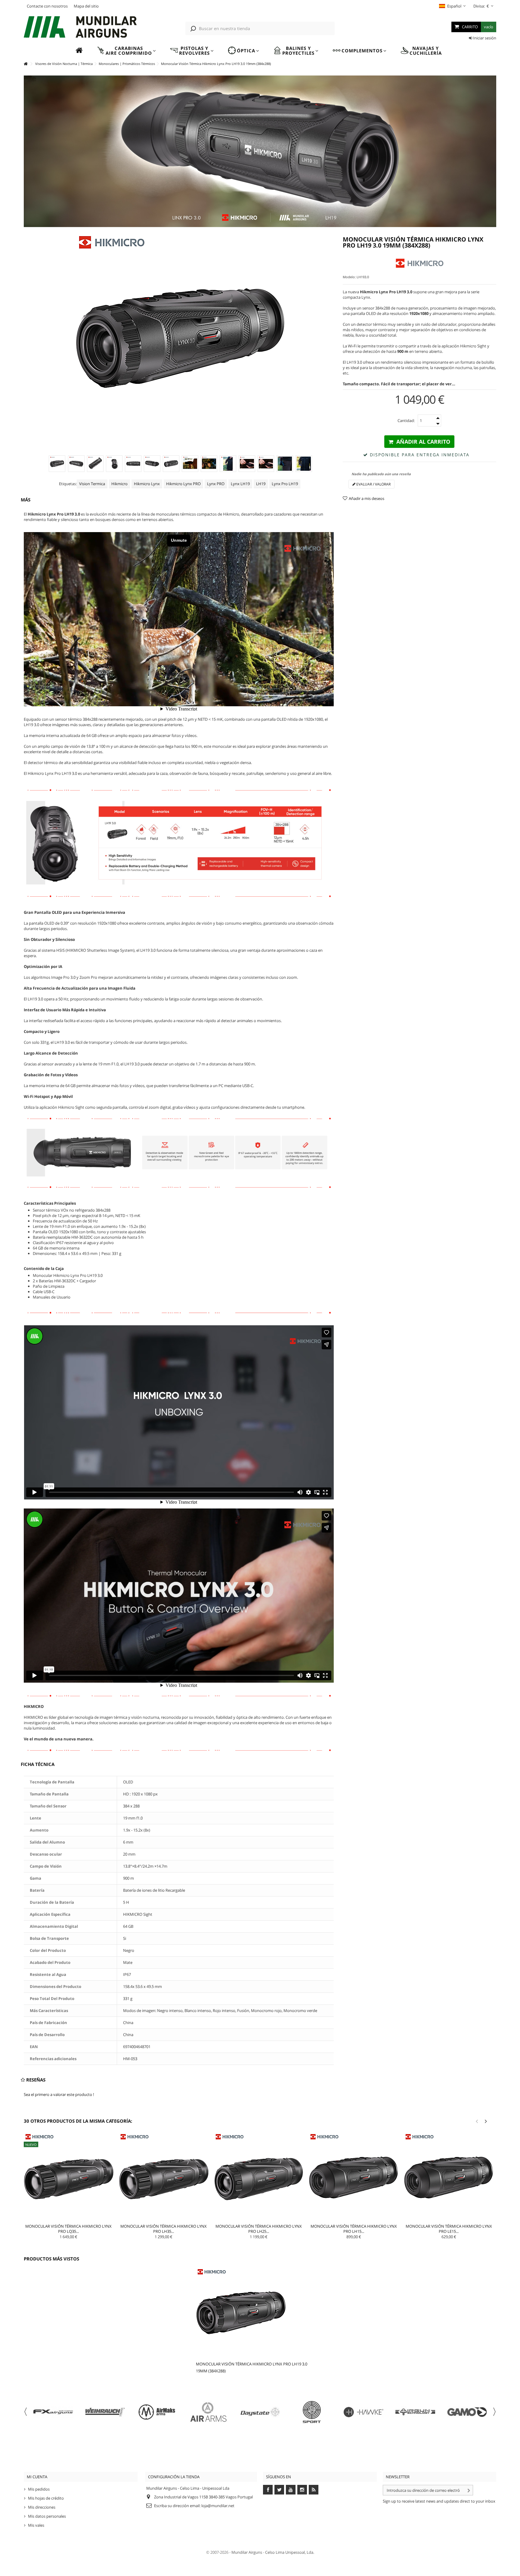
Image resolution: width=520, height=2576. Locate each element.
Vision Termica (92, 484)
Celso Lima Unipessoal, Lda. (290, 2552)
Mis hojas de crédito (46, 2498)
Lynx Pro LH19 (285, 484)
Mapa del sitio (86, 6)
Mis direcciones (42, 2507)
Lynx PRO (216, 484)
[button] (126, 51)
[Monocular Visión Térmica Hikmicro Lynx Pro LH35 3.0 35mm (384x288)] (164, 2177)
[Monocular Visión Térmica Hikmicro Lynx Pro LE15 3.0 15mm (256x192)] (449, 2177)
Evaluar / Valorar (373, 484)
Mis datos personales (47, 2516)
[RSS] (314, 2490)
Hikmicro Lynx (147, 484)
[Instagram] (302, 2490)
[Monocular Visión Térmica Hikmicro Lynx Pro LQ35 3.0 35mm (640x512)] (69, 2177)
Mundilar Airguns (247, 2552)
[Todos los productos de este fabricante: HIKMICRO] (419, 263)
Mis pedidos (39, 2489)
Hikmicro (119, 484)
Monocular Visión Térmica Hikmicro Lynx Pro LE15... (449, 2229)
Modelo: (349, 277)
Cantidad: (406, 421)
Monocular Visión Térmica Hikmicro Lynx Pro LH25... (259, 2229)
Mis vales (36, 2525)
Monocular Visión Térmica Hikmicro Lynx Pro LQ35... (68, 2229)
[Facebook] (268, 2490)
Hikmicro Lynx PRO (183, 484)
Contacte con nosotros (47, 6)
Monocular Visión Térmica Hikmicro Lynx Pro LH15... (354, 2229)
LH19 (261, 484)
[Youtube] (291, 2490)
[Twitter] (279, 2490)
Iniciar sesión (484, 38)
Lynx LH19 (240, 484)
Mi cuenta (37, 2477)
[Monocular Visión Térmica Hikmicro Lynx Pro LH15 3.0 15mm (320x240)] (354, 2177)
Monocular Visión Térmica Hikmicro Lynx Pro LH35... (164, 2229)
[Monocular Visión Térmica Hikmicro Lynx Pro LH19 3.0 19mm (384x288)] (57, 464)
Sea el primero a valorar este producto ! (59, 2094)
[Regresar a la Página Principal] (26, 64)
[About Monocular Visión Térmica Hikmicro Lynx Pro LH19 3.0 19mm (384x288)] (253, 2313)
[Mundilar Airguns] (81, 28)
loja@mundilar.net (218, 2506)
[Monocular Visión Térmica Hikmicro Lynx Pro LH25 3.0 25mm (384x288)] (259, 2177)
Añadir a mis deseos (367, 498)
